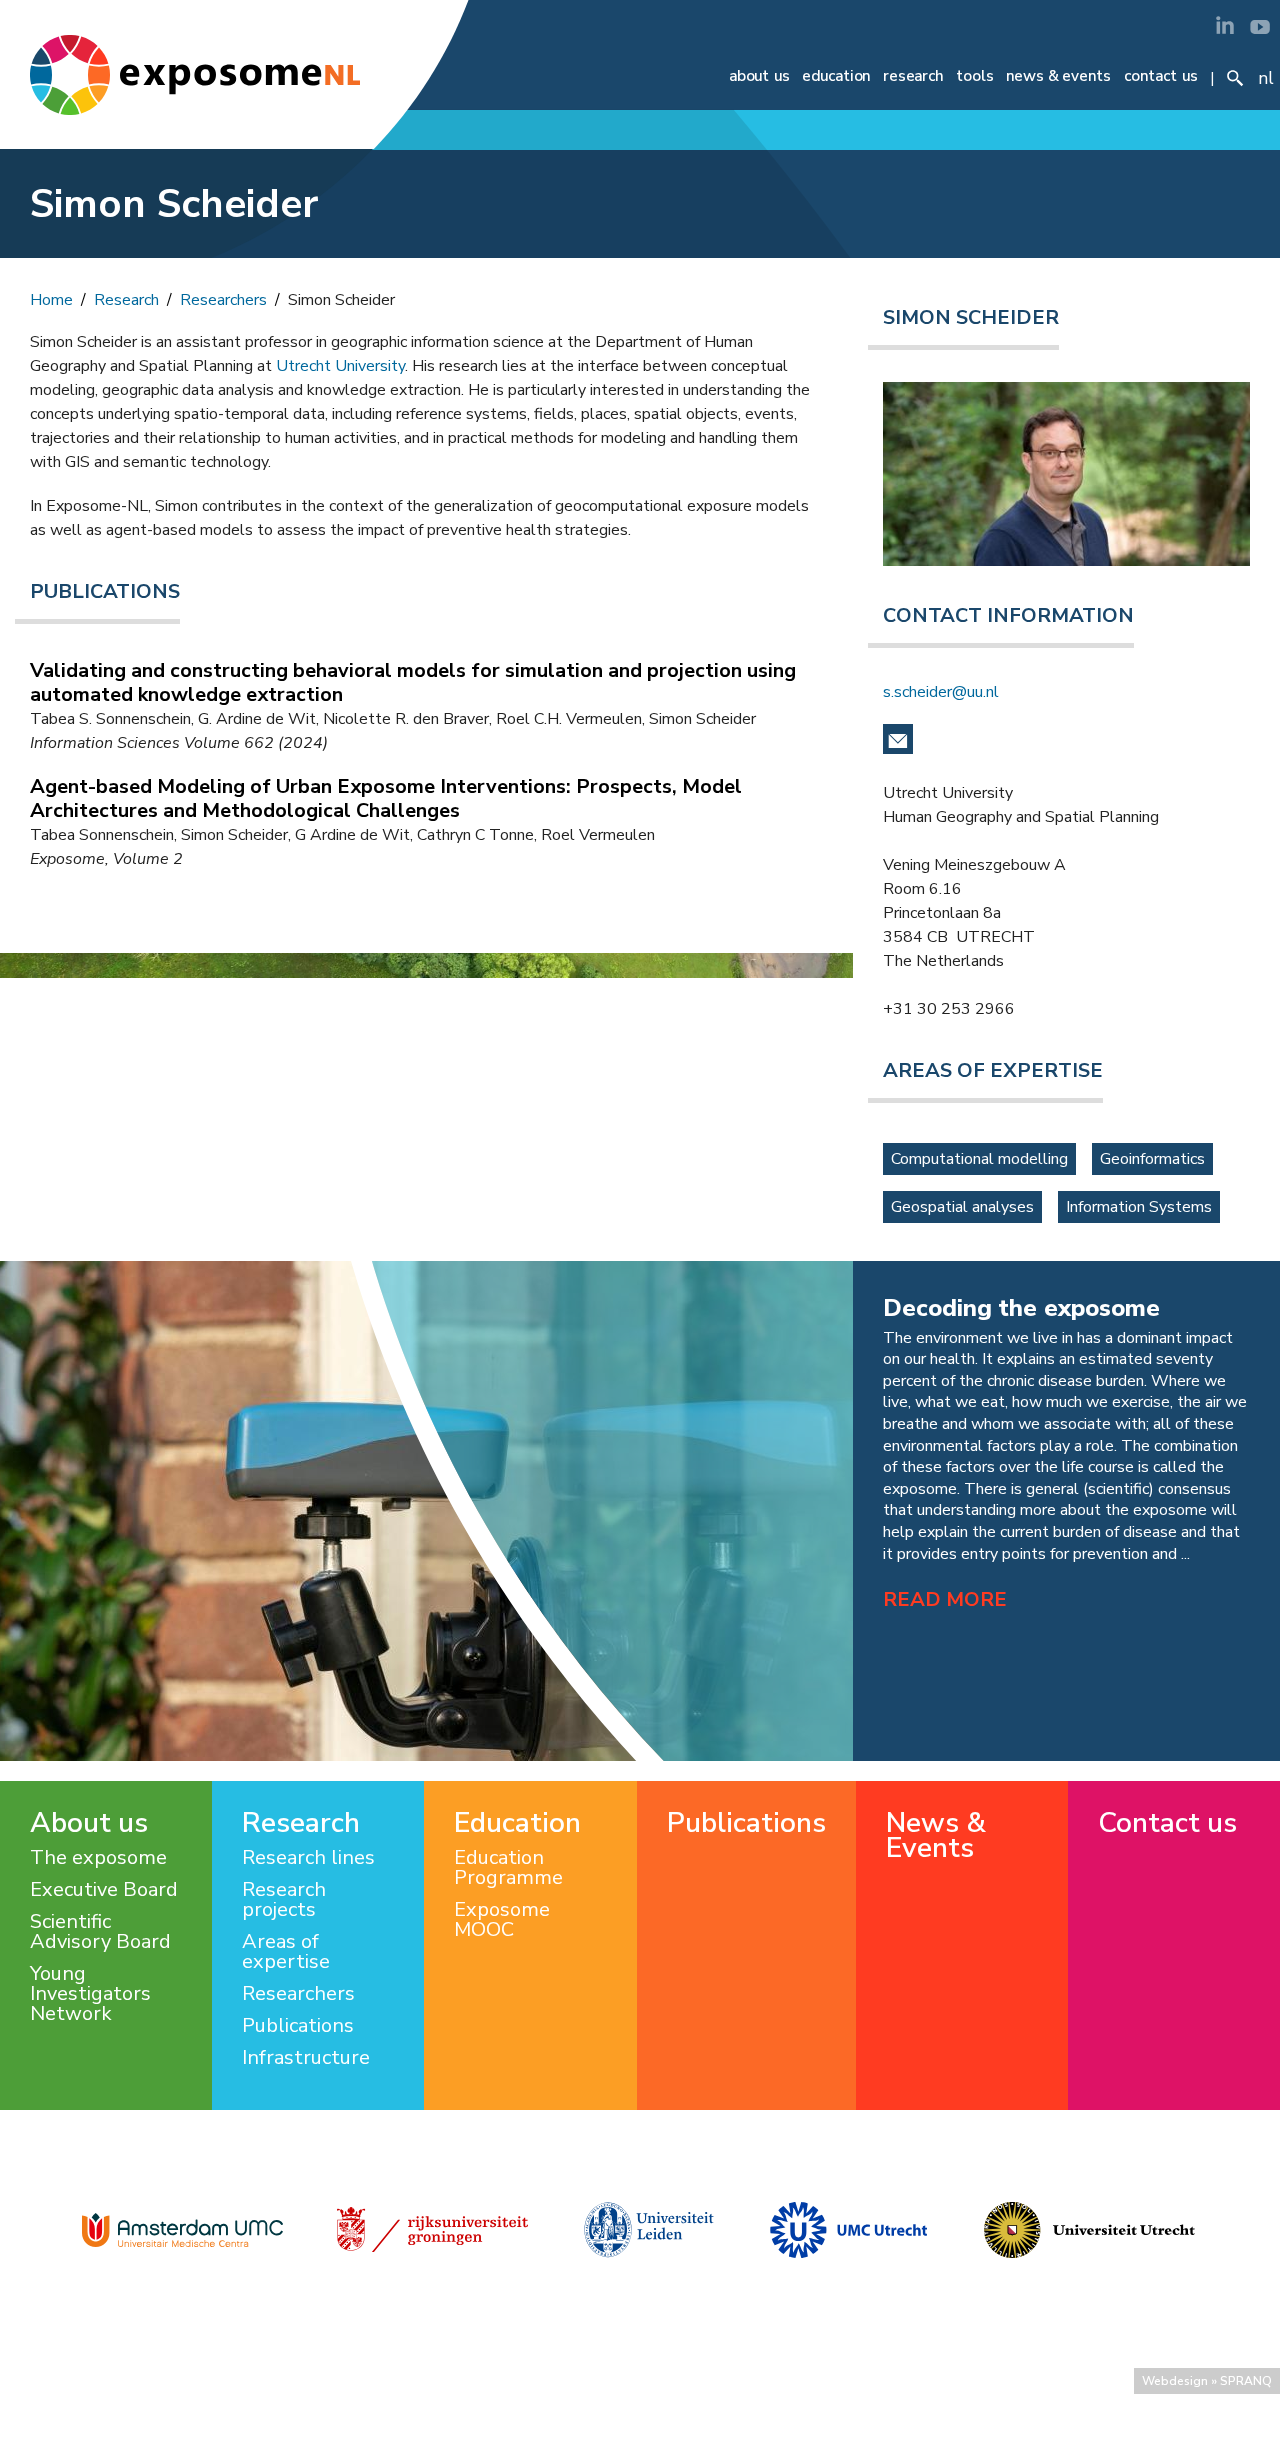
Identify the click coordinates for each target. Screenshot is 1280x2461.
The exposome (98, 1858)
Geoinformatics (1152, 1159)
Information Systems (1139, 1207)
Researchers (223, 300)
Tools (975, 76)
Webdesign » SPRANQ (1207, 2381)
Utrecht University (340, 366)
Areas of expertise (286, 1952)
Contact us (1161, 76)
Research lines (308, 1858)
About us (759, 76)
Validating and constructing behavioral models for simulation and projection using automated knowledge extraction (413, 682)
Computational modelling (979, 1159)
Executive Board (104, 1890)
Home (51, 300)
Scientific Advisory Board (100, 1932)
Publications (298, 2026)
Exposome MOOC (502, 1920)
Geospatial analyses (962, 1207)
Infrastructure (306, 2058)
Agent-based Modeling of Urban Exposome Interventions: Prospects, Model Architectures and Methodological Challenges (386, 798)
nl (1266, 78)
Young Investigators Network (90, 1994)
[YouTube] (1260, 25)
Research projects (284, 1900)
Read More (945, 1599)
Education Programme (508, 1868)
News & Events (1058, 76)
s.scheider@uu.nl (941, 692)
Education (836, 76)
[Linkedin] (1225, 25)
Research (913, 76)
